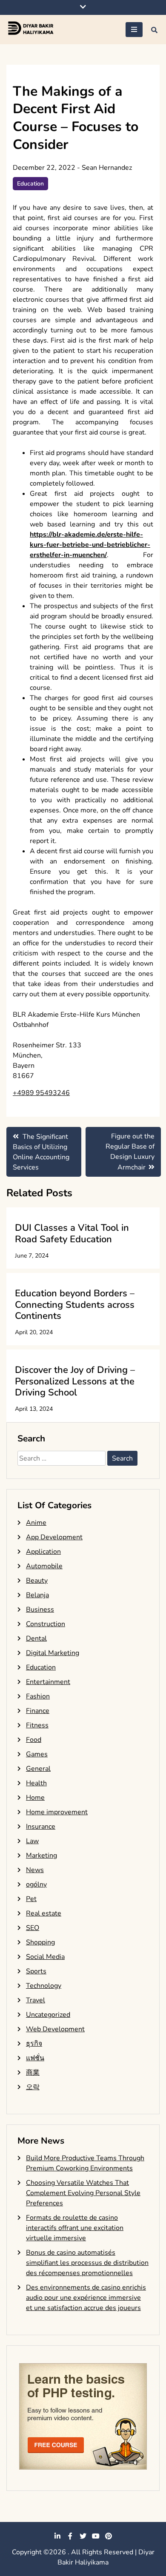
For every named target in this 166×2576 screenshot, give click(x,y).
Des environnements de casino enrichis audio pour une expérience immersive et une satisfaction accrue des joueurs (86, 2298)
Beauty (37, 1581)
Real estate (44, 1913)
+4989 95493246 (41, 1093)
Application (43, 1552)
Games (37, 1754)
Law (32, 1841)
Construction (46, 1624)
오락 (33, 2087)
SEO (33, 1928)
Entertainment (48, 1682)
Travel (36, 2000)
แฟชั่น (35, 2058)
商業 (33, 2073)
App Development (54, 1537)
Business (40, 1610)
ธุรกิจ (34, 2044)
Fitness (37, 1725)
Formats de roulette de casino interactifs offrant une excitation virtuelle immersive (75, 2228)
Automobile (44, 1566)
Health (36, 1783)
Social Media (45, 1957)
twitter (83, 2536)
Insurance (41, 1827)
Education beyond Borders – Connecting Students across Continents (75, 1305)
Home (35, 1798)
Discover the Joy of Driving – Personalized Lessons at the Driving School (75, 1381)
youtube (96, 2536)
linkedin (57, 2536)
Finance (38, 1711)
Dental (36, 1638)
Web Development (55, 2029)
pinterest (109, 2536)
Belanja (37, 1595)
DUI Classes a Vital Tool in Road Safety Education (72, 1233)
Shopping (40, 1942)
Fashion (38, 1696)
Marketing (41, 1856)
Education (30, 184)
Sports (36, 1971)
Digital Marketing (53, 1653)
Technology (44, 1986)
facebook (70, 2536)
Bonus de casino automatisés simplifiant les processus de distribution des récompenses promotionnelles (87, 2263)
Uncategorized (48, 2015)
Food (34, 1740)
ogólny (36, 1884)
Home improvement (57, 1812)
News (35, 1870)
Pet (31, 1899)
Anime (36, 1523)
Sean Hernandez (107, 168)
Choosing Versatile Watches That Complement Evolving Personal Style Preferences (83, 2193)
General (38, 1769)
